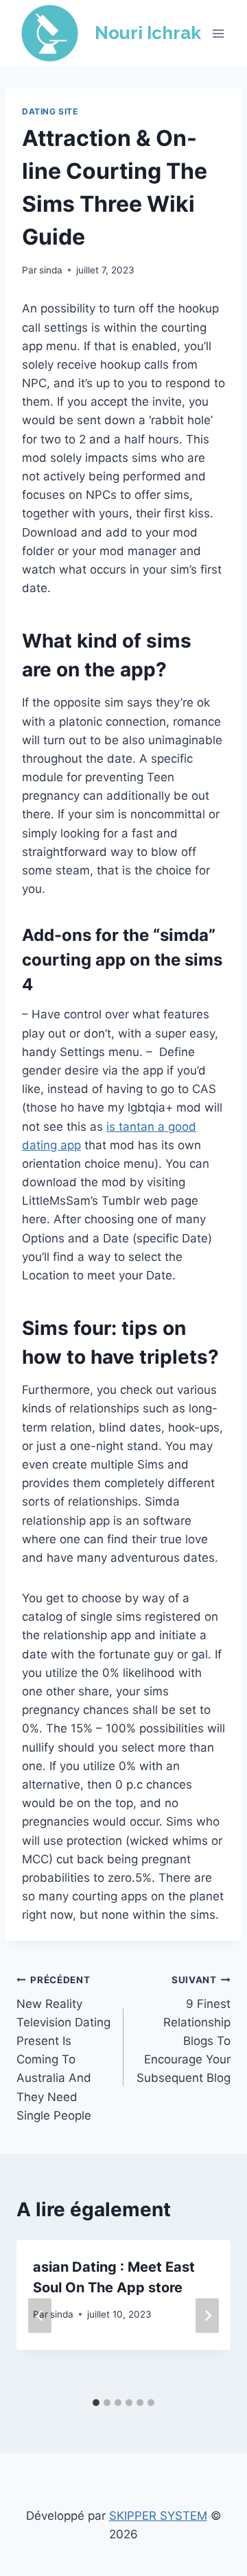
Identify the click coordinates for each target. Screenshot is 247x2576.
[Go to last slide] (40, 2316)
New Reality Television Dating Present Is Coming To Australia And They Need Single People (63, 2048)
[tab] (96, 2403)
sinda (51, 270)
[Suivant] (207, 2316)
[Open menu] (218, 33)
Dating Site (50, 111)
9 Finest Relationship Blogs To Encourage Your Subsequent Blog (184, 2029)
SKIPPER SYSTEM (158, 2516)
